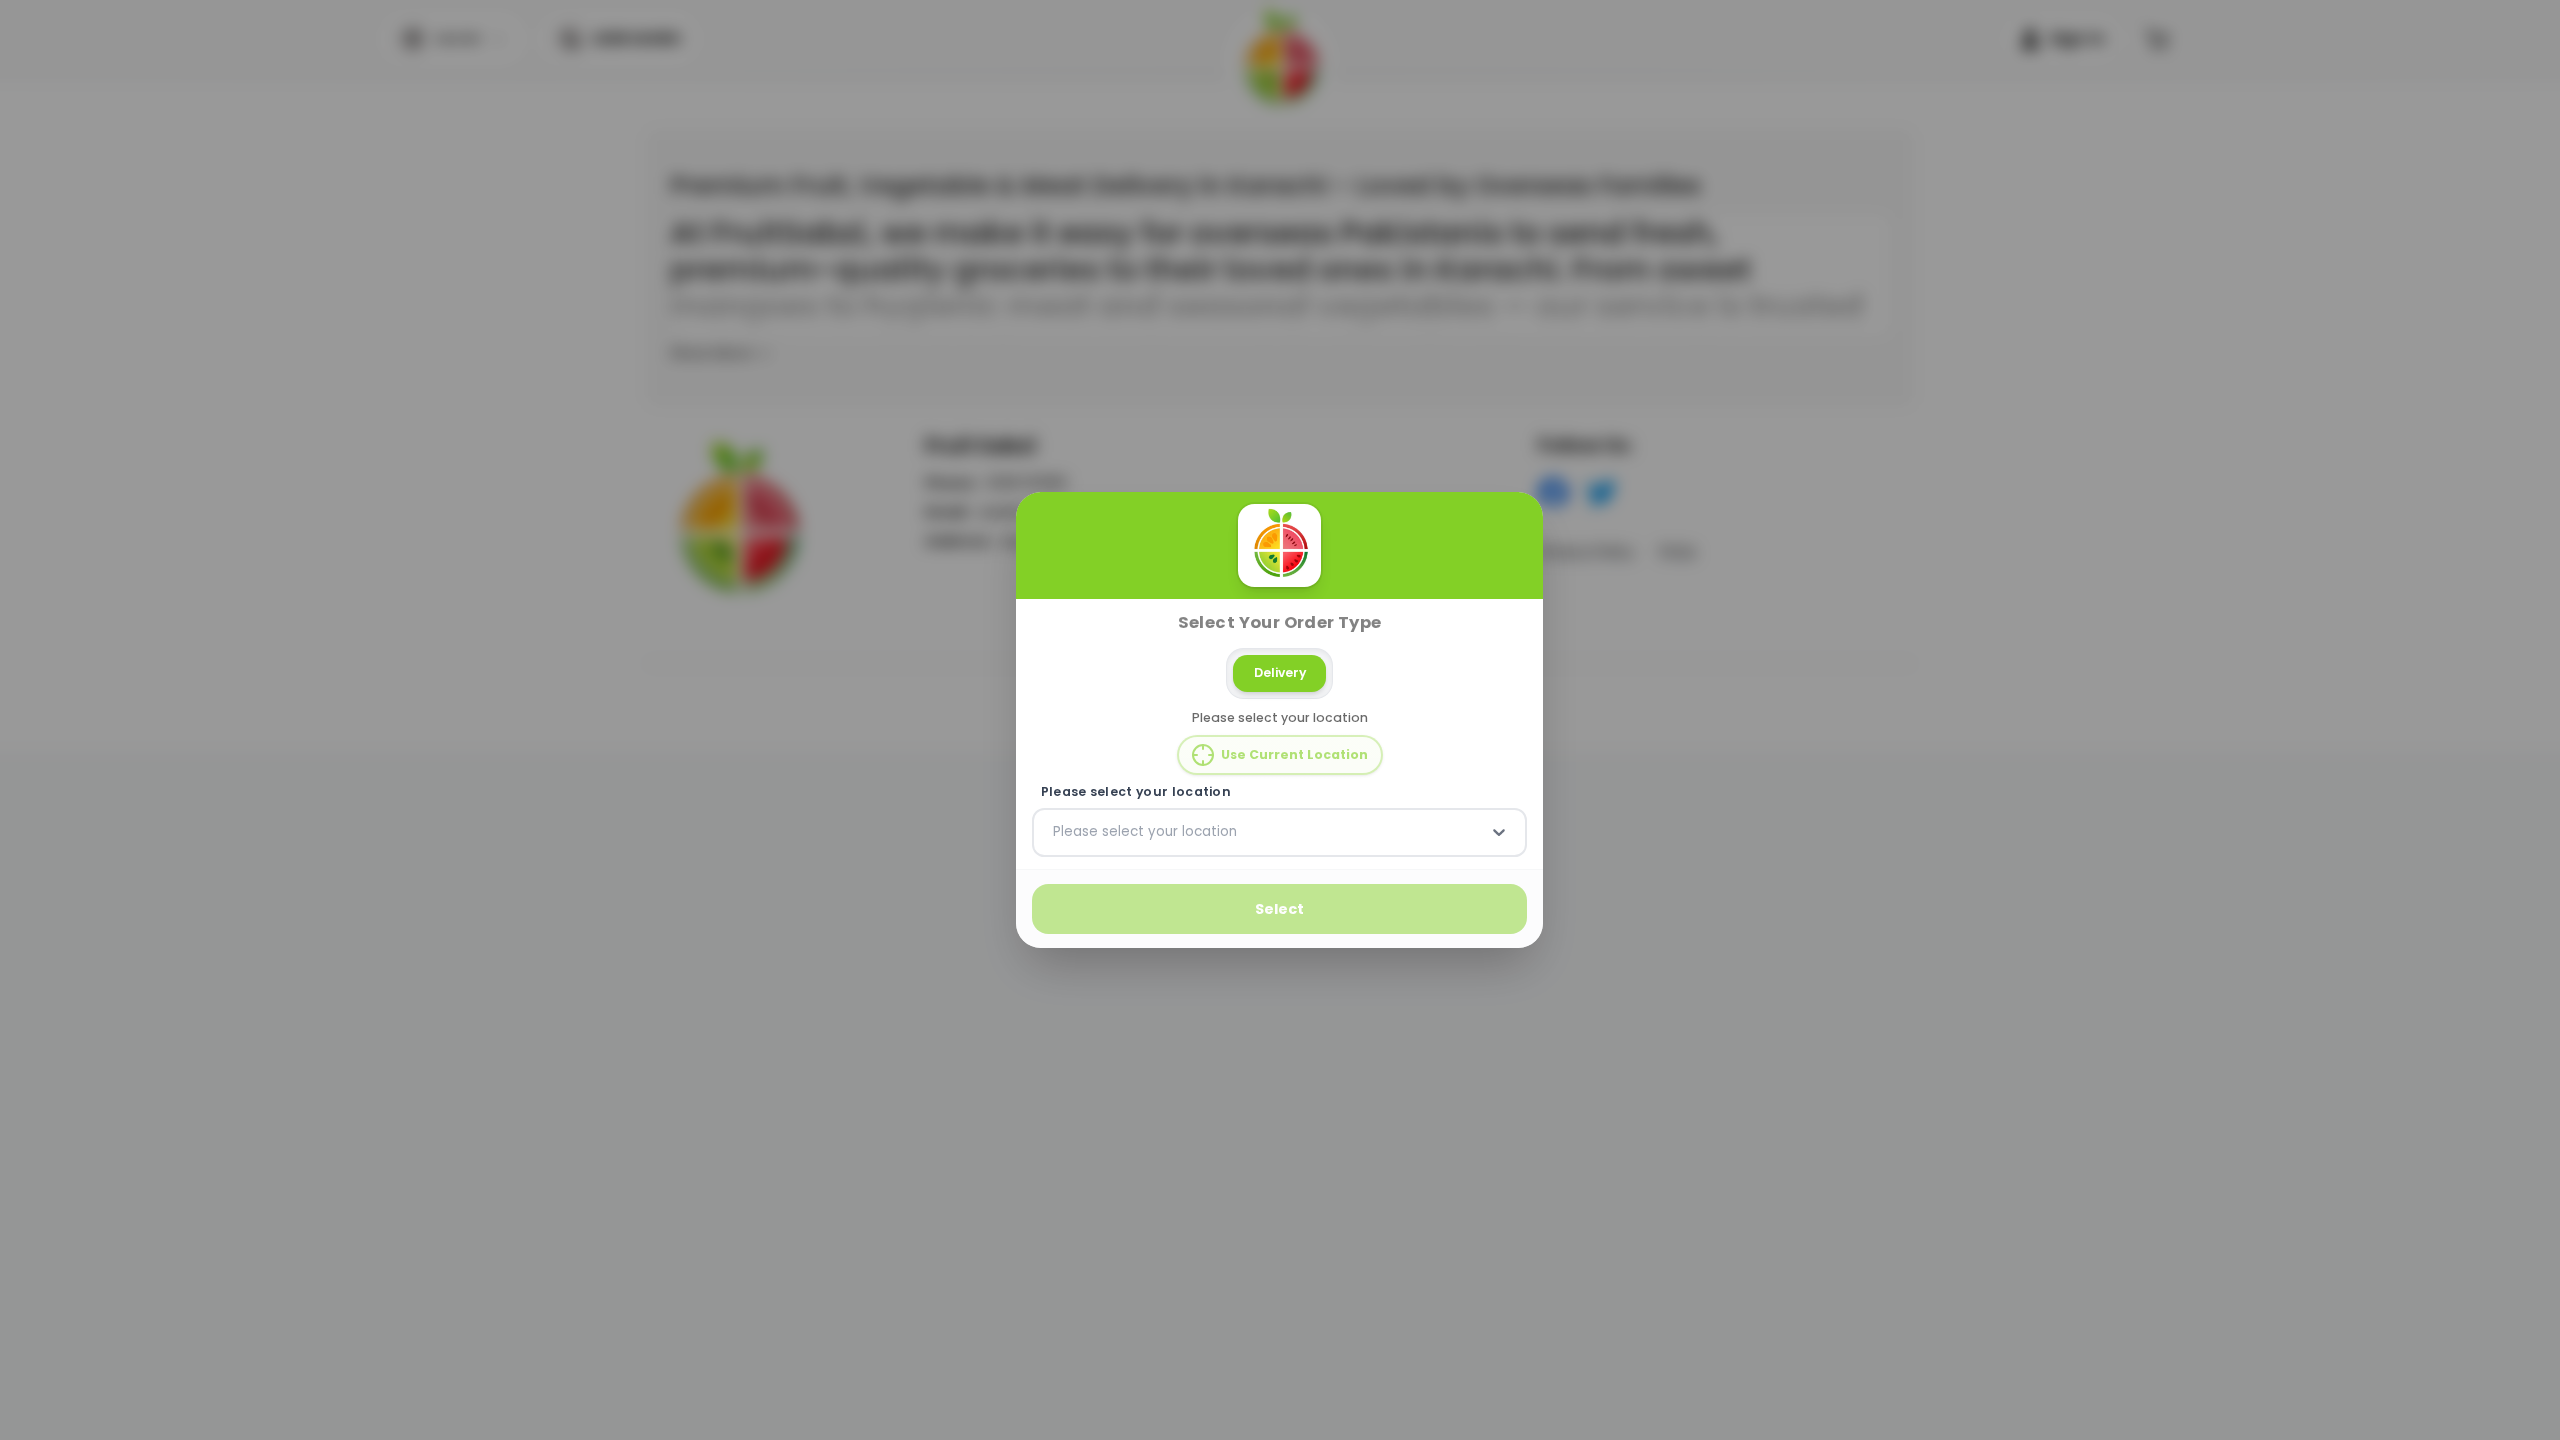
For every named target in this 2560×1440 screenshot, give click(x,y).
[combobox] (1055, 832)
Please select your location (1136, 792)
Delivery (1280, 672)
